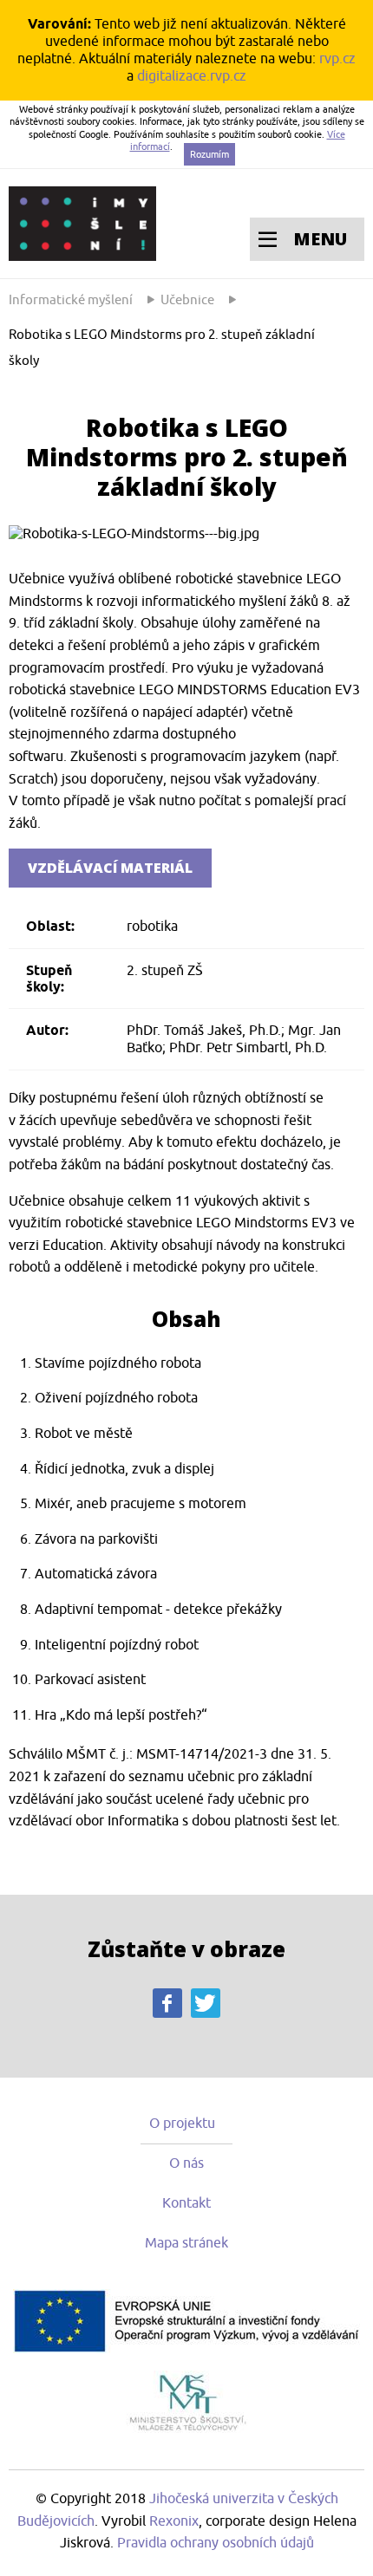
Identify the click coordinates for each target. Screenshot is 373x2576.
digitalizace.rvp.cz (192, 76)
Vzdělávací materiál (110, 868)
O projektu (182, 2124)
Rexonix (174, 2521)
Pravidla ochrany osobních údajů (216, 2543)
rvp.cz (337, 59)
